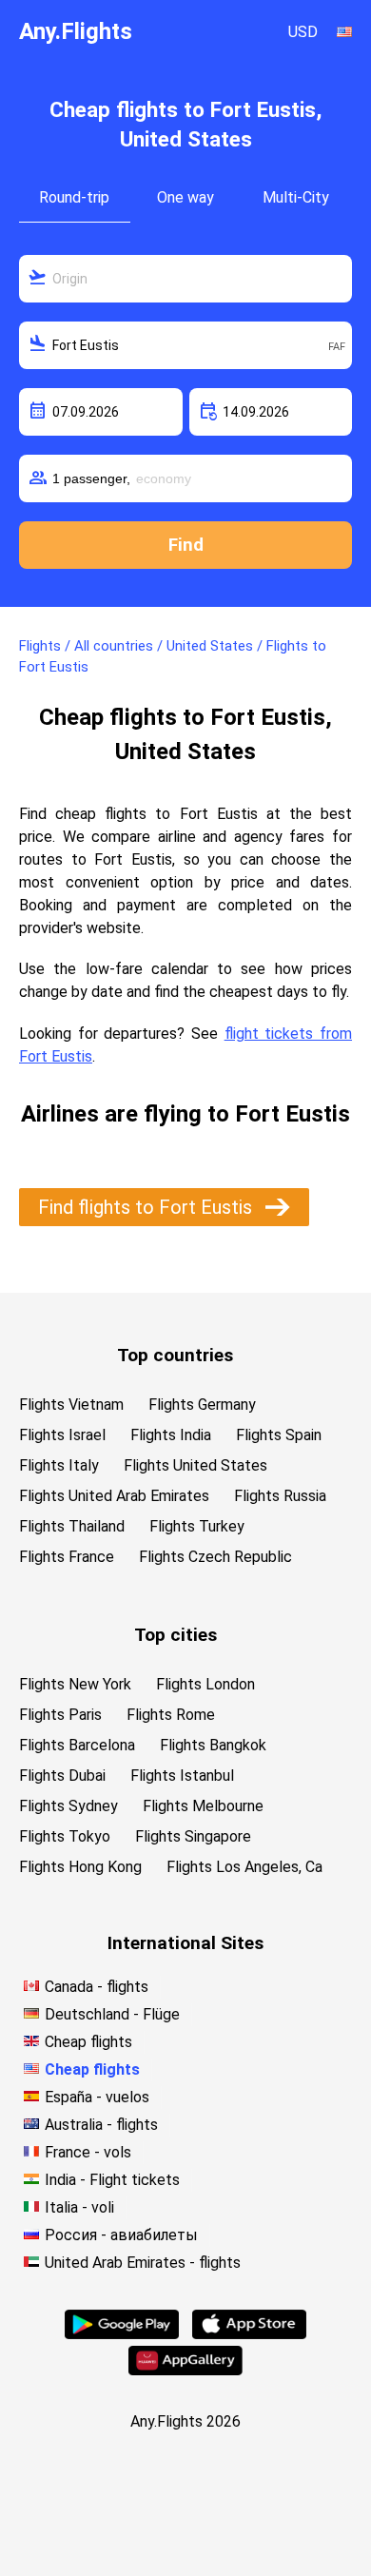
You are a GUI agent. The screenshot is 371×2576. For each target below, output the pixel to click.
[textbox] (185, 279)
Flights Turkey (197, 1526)
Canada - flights (97, 1987)
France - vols (88, 2152)
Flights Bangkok (213, 1745)
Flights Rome (171, 1715)
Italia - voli (79, 2207)
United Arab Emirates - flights (143, 2263)
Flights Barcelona (77, 1745)
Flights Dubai (62, 1776)
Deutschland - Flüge (112, 2014)
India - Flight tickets (112, 2180)
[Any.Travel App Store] (249, 2334)
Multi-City (296, 197)
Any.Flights (76, 31)
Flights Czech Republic (215, 1557)
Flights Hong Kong (80, 1867)
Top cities (176, 1635)
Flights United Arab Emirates (114, 1496)
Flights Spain (279, 1435)
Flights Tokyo (65, 1836)
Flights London (205, 1684)
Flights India (171, 1435)
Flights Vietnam (71, 1405)
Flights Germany (202, 1405)
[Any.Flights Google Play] (122, 2334)
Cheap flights (88, 2042)
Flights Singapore (193, 1836)
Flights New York (75, 1684)
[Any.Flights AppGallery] (185, 2370)
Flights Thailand (72, 1526)
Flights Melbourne (203, 1806)
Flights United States (195, 1465)
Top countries (175, 1355)
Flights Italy (59, 1465)
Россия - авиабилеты (121, 2235)
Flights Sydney (68, 1806)
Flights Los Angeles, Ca (244, 1867)
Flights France (67, 1557)
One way (185, 197)
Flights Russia (280, 1496)
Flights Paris (60, 1715)
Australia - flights (101, 2125)
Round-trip (74, 197)
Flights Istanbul (182, 1776)
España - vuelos (97, 2097)
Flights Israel (62, 1435)
